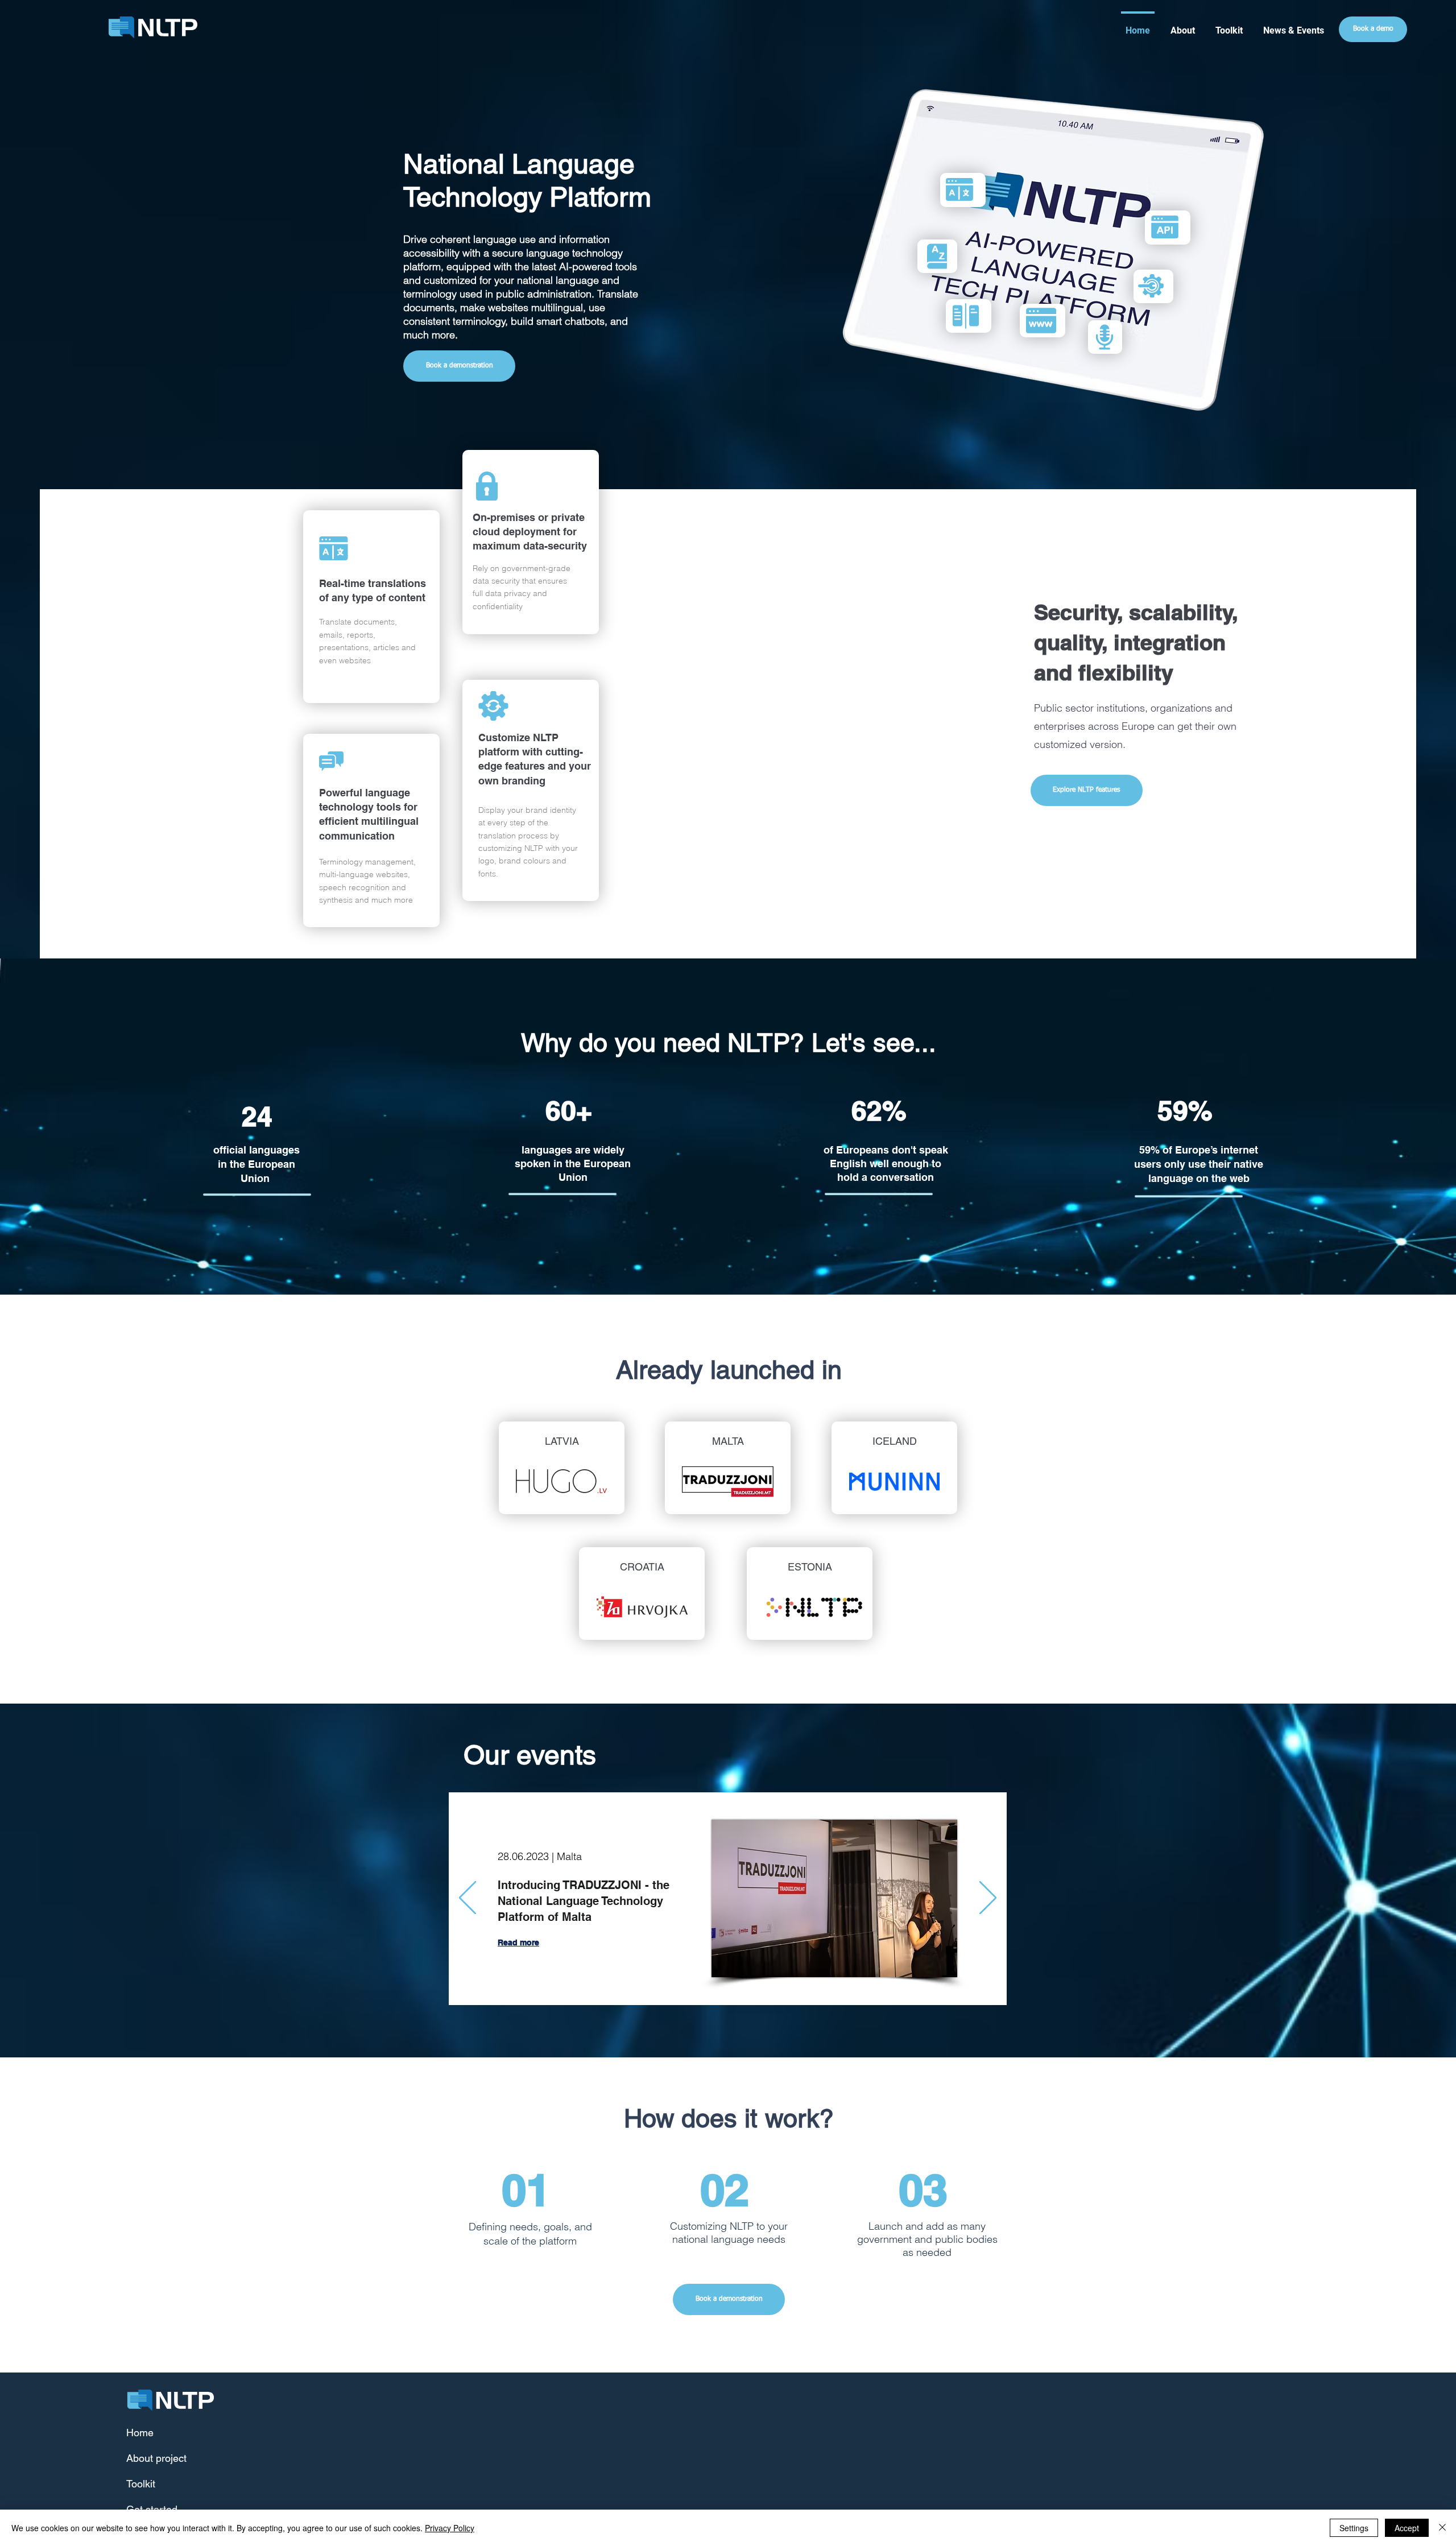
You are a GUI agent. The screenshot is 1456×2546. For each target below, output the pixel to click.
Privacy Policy (450, 2528)
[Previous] (468, 1899)
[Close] (1442, 2528)
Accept (1407, 2528)
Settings (1354, 2528)
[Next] (988, 1899)
